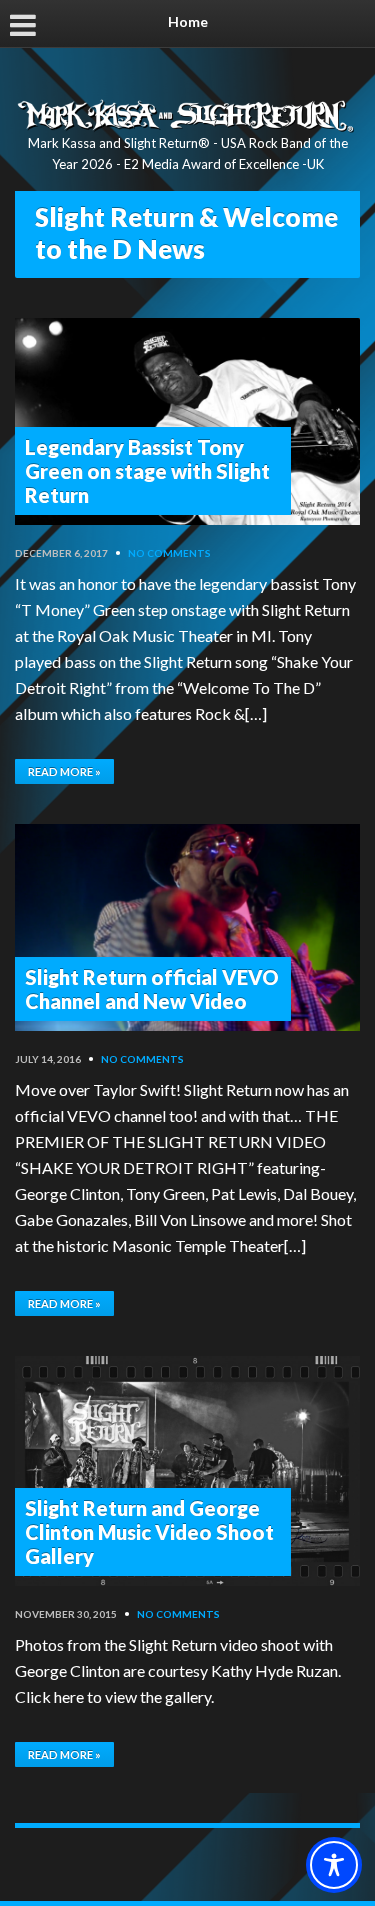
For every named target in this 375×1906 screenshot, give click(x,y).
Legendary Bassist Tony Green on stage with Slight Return (147, 471)
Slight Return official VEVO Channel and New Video (152, 989)
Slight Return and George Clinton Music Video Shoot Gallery (149, 1532)
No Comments (169, 553)
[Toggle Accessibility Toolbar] (334, 1865)
